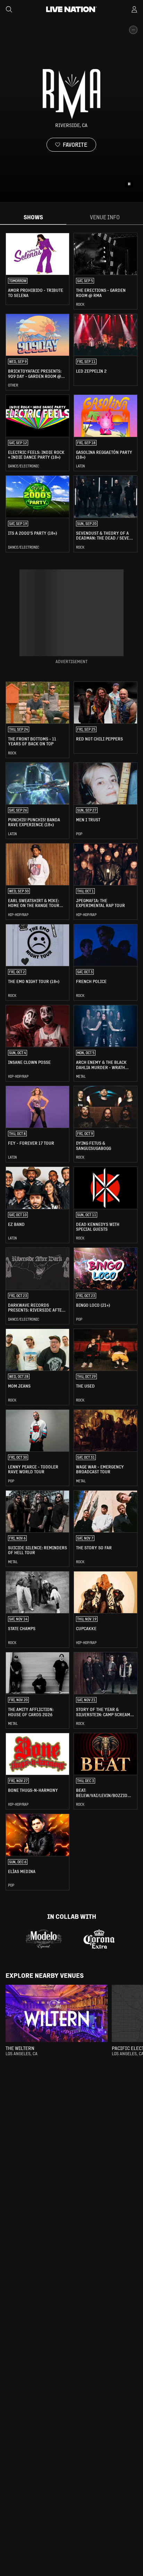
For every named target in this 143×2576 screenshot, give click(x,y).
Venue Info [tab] (105, 217)
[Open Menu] (134, 9)
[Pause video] (129, 184)
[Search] (9, 9)
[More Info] (133, 30)
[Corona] (99, 1939)
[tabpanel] (71, 1062)
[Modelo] (44, 1939)
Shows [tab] (33, 217)
